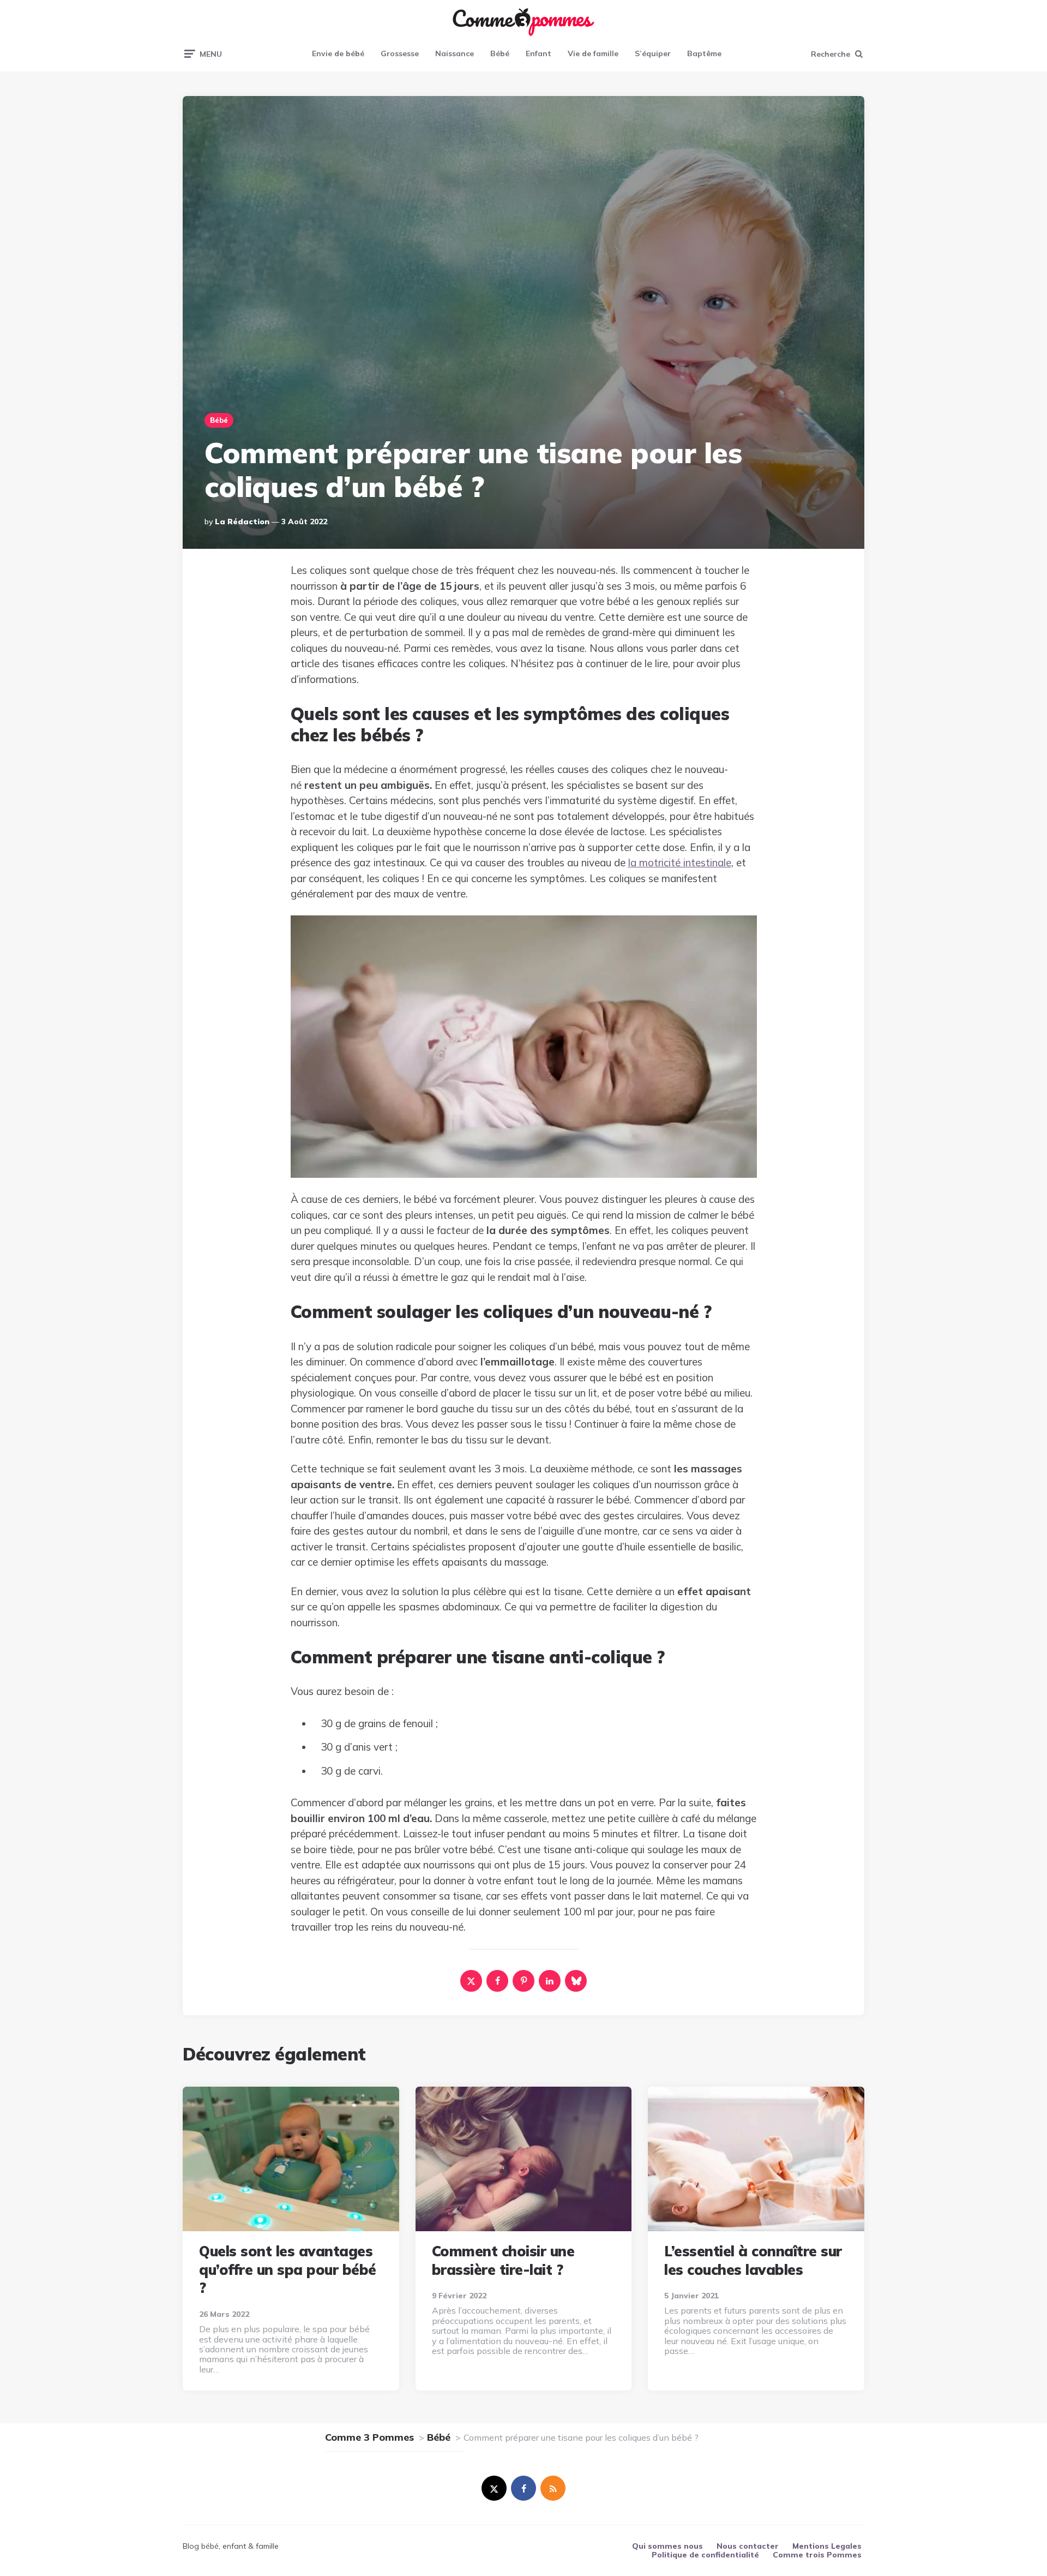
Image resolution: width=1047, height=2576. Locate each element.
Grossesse (400, 53)
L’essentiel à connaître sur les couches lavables (753, 2260)
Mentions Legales (827, 2546)
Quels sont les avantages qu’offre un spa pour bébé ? (288, 2270)
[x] (471, 1981)
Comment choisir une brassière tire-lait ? (503, 2260)
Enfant (538, 53)
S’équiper (653, 53)
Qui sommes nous (667, 2546)
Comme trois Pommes (817, 2555)
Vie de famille (593, 53)
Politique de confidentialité (705, 2555)
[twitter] (494, 2488)
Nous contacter (748, 2546)
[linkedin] (550, 1981)
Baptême (704, 53)
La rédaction (242, 522)
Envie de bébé (338, 53)
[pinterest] (523, 1981)
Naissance (455, 53)
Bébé (500, 53)
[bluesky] (576, 1981)
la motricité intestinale (680, 862)
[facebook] (497, 1981)
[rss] (553, 2488)
